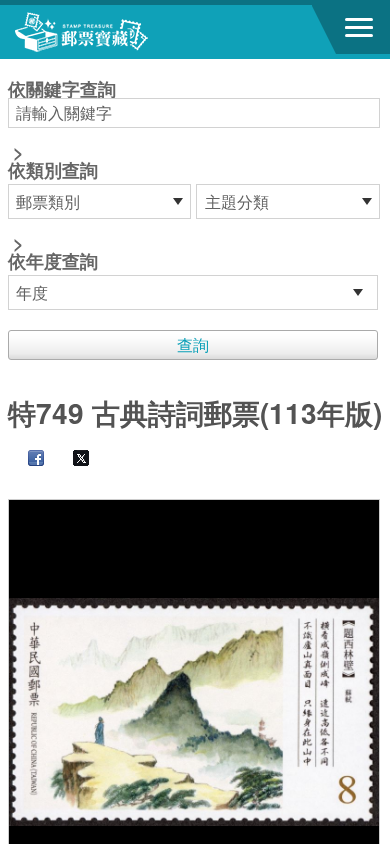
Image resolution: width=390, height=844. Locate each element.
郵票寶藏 (125, 32)
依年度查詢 (53, 261)
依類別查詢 (53, 170)
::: (14, 67)
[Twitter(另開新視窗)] (71, 459)
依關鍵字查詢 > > (62, 177)
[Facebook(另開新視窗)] (26, 459)
